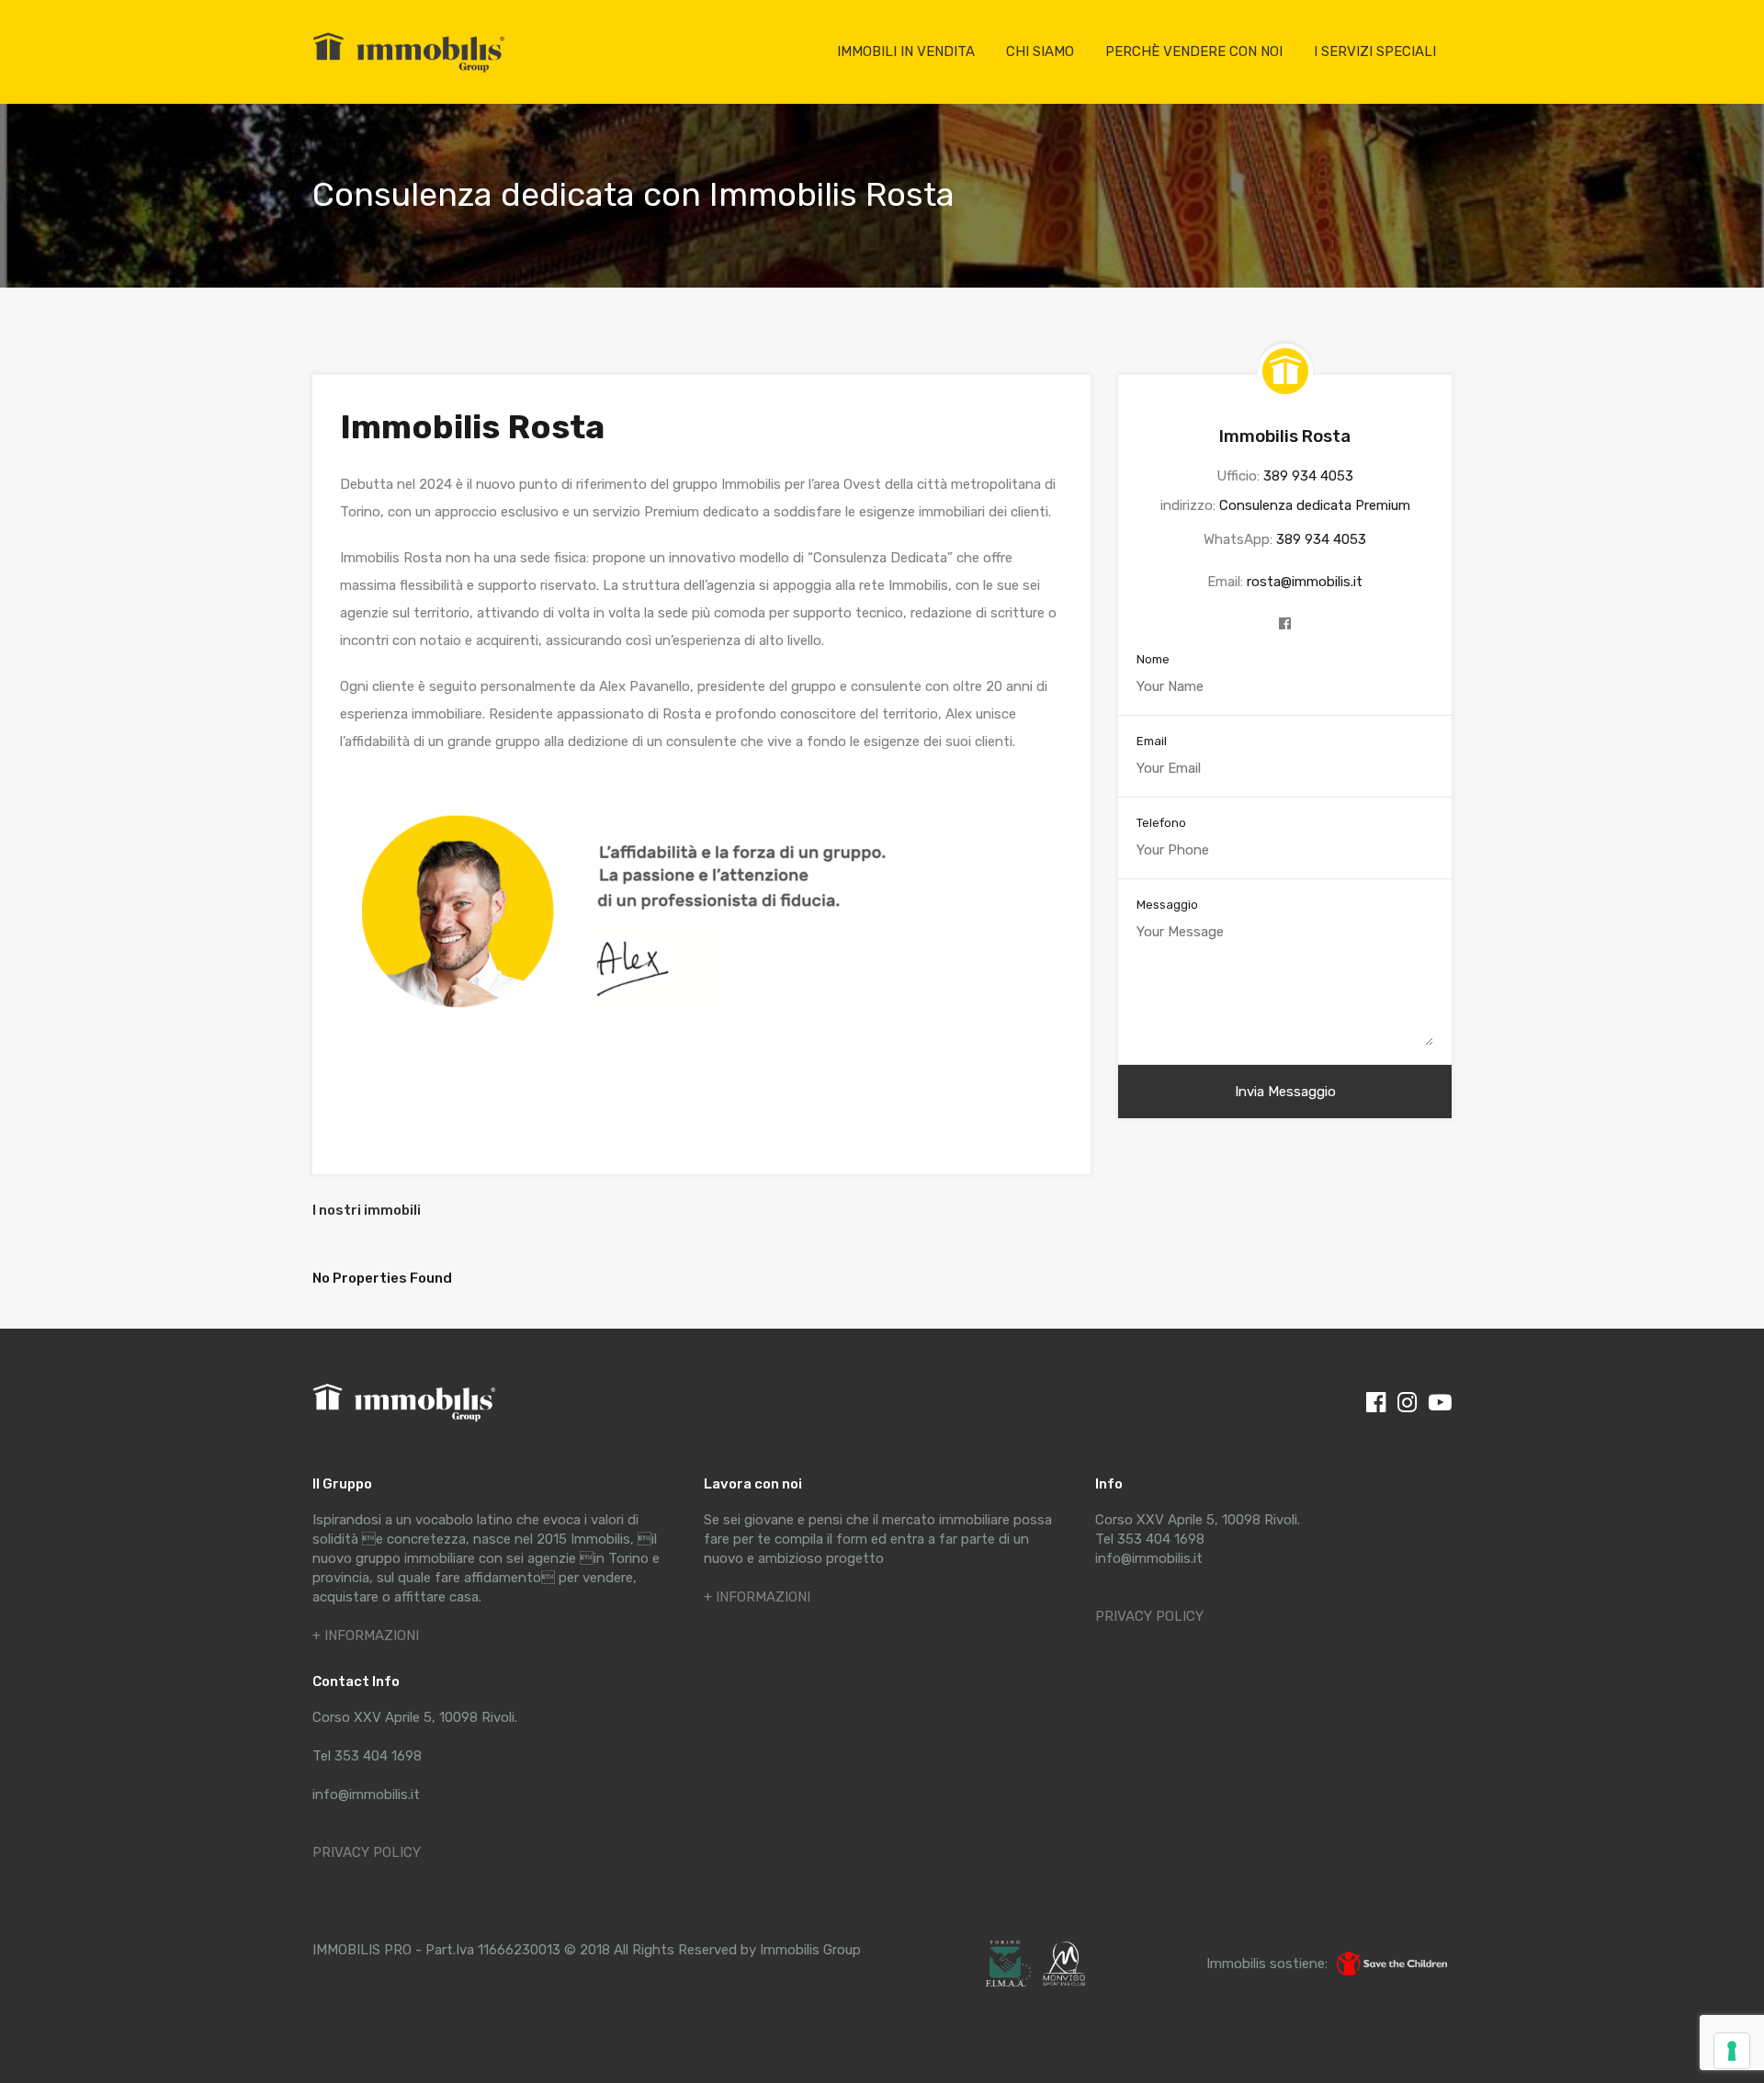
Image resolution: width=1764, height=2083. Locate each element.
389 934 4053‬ (1308, 476)
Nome (1153, 659)
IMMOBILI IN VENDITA (906, 51)
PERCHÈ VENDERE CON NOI (1194, 51)
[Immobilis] (409, 72)
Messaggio (1167, 905)
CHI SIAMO (1040, 51)
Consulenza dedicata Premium (1315, 505)
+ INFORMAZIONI (366, 1636)
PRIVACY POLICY (367, 1852)
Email (1152, 741)
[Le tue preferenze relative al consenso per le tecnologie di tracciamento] (1732, 2051)
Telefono (1161, 823)
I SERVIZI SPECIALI (1375, 51)
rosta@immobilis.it (1305, 582)
